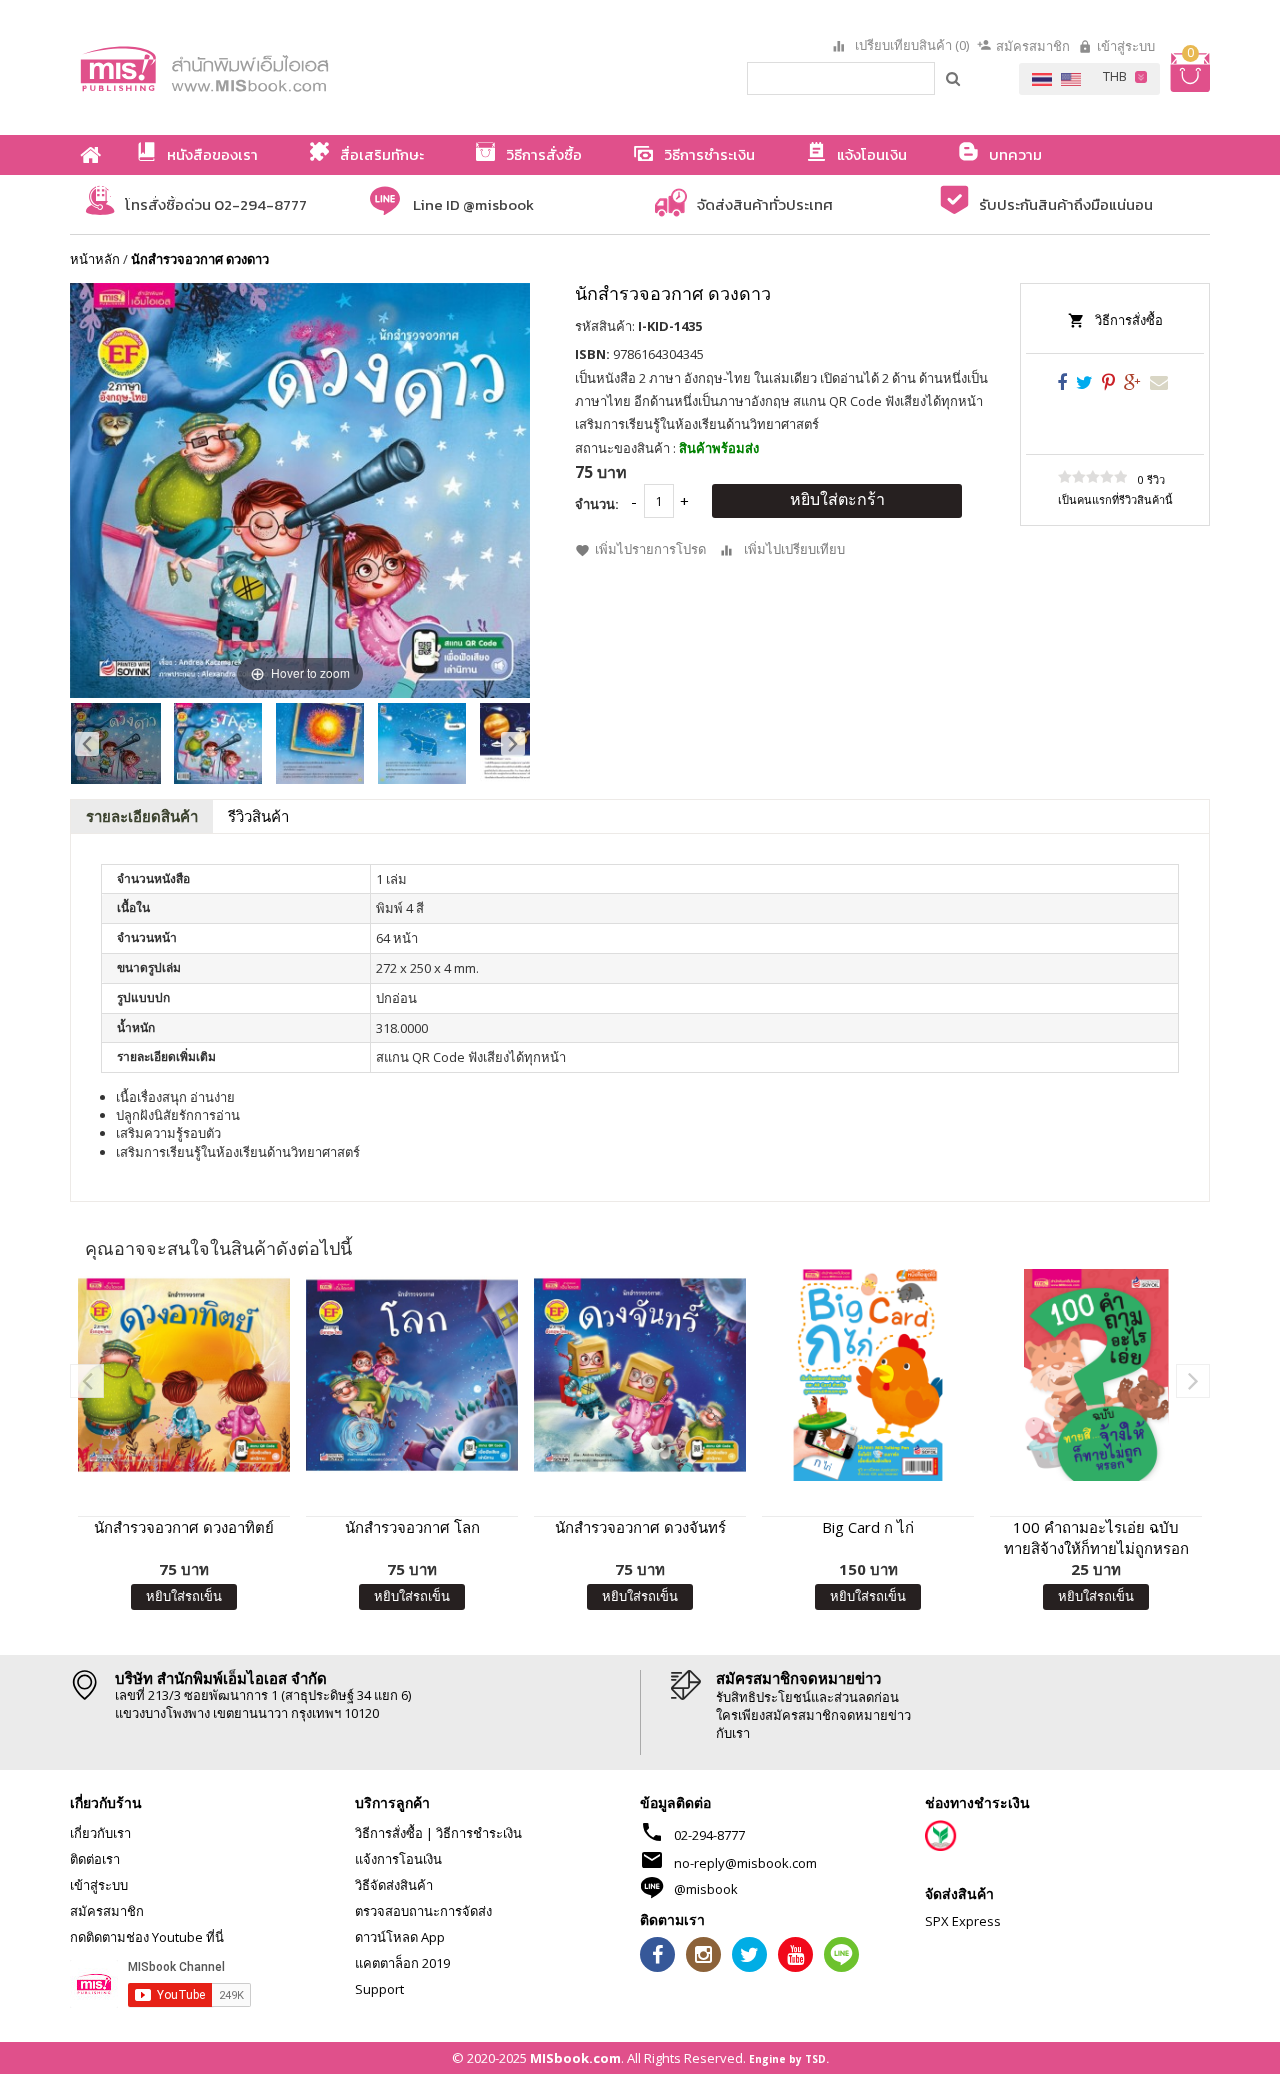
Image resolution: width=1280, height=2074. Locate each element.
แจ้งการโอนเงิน (398, 1859)
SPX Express (963, 1921)
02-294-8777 (709, 1835)
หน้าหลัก (95, 259)
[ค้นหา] (954, 78)
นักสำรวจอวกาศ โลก (412, 1527)
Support (379, 1989)
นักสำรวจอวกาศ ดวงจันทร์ (640, 1527)
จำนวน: (597, 504)
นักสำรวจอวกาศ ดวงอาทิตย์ (184, 1527)
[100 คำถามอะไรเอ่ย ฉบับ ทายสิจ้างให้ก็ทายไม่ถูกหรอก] (1096, 1375)
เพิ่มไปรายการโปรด (650, 549)
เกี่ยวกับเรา (100, 1833)
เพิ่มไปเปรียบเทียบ (794, 549)
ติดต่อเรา (95, 1859)
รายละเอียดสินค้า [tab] (142, 816)
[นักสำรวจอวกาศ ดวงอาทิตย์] (184, 1375)
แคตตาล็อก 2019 (402, 1963)
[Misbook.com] (260, 67)
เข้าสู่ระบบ (1126, 46)
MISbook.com (575, 2058)
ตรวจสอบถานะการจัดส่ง (423, 1911)
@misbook (706, 1889)
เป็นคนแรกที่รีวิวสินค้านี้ (1115, 499)
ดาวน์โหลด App (400, 1937)
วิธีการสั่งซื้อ (1129, 320)
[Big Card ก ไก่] (868, 1375)
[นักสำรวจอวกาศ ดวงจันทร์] (640, 1375)
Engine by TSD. (789, 2059)
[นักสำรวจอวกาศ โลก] (412, 1375)
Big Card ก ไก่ (868, 1527)
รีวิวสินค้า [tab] (258, 816)
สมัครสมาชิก (1033, 46)
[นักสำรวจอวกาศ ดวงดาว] (116, 743)
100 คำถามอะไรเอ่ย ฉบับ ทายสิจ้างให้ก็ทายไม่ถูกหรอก (1096, 1537)
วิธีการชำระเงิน (479, 1833)
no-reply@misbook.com (745, 1863)
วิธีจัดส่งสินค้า (394, 1885)
